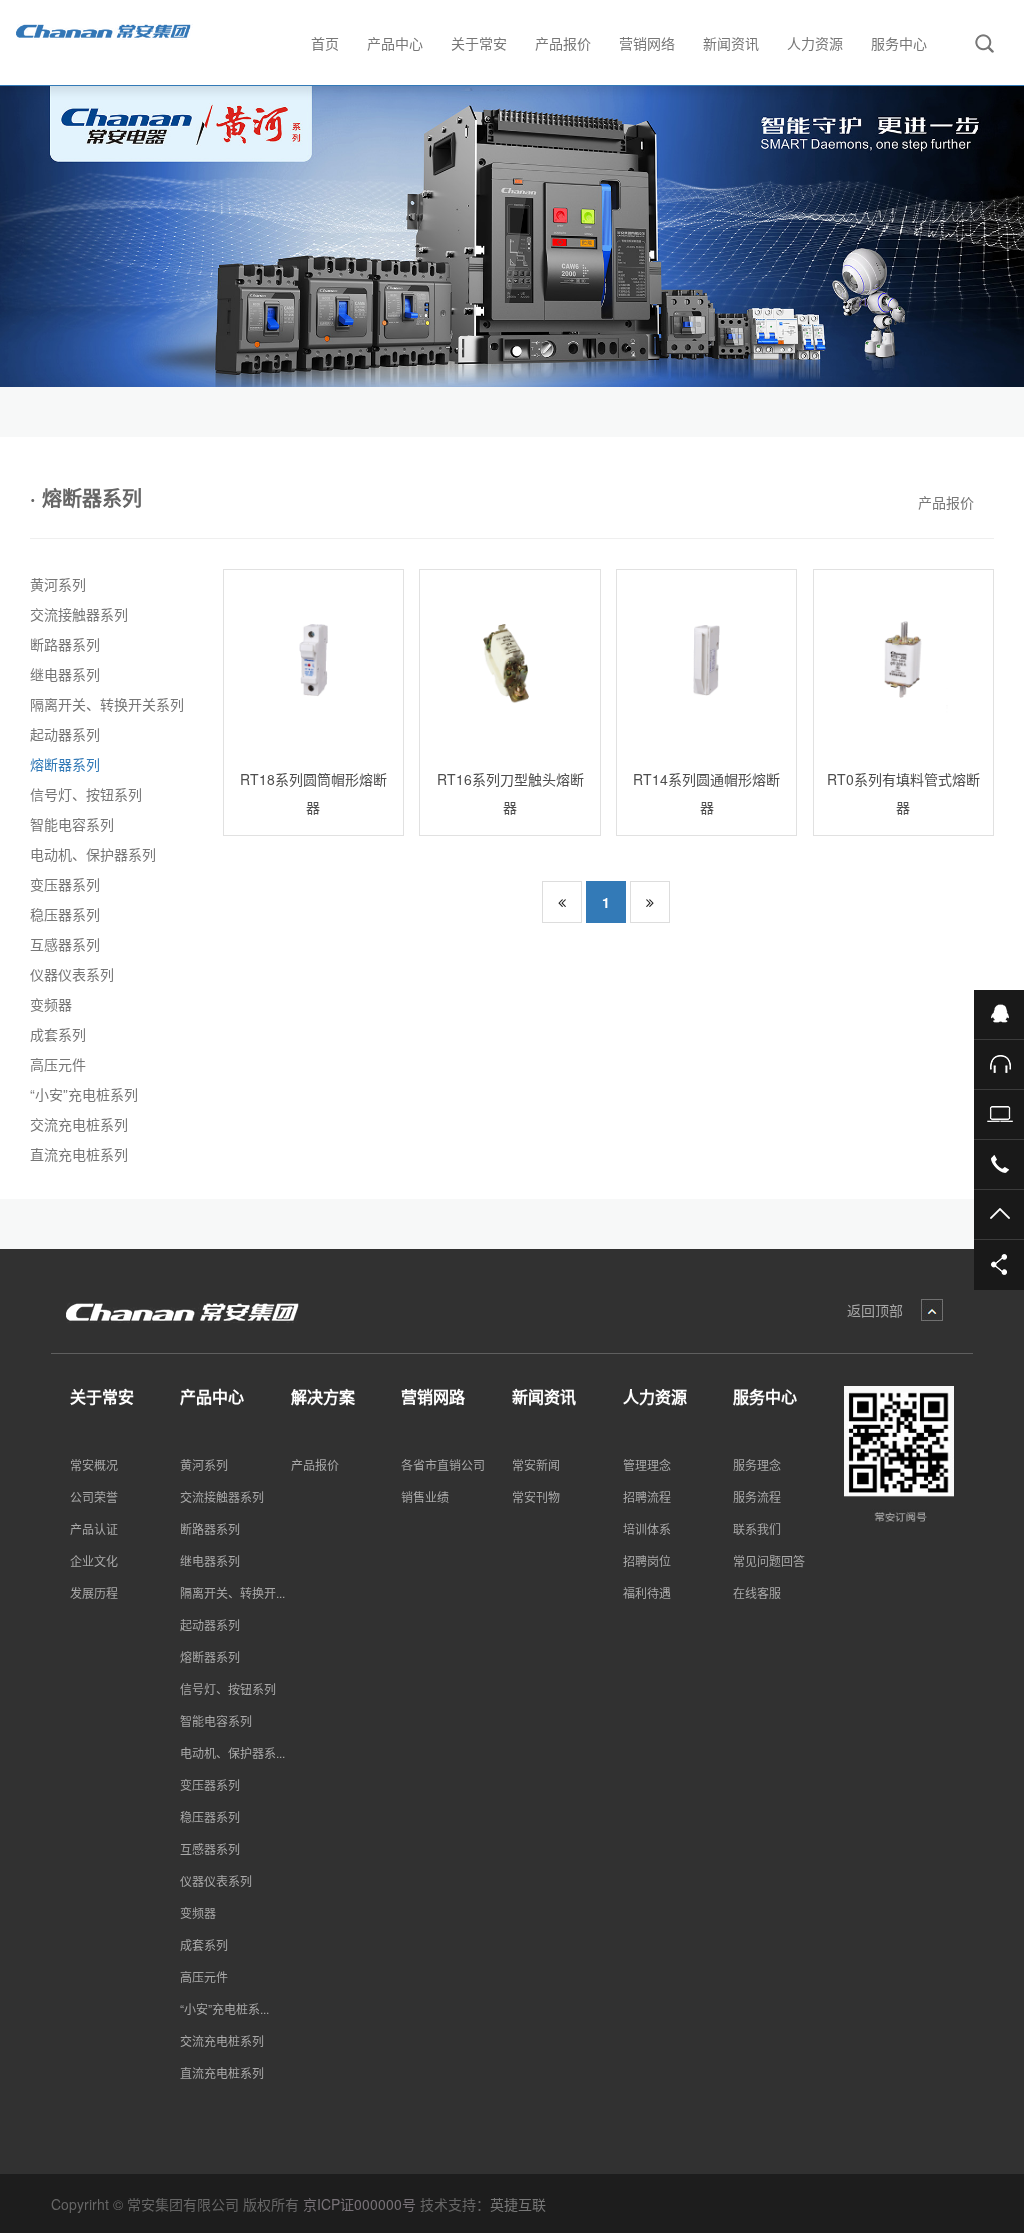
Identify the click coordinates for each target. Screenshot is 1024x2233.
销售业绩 (425, 1496)
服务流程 (757, 1496)
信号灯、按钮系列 (86, 794)
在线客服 (757, 1592)
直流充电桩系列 (79, 1154)
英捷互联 (518, 2204)
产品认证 (94, 1528)
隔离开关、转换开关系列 (107, 704)
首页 (325, 43)
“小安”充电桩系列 (84, 1094)
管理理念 (647, 1464)
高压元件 (58, 1064)
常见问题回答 (769, 1560)
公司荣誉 (94, 1496)
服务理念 (757, 1464)
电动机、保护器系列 (93, 854)
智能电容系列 (72, 824)
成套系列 (58, 1034)
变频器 (51, 1004)
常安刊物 (536, 1496)
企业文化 (94, 1560)
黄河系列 (58, 584)
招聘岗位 (647, 1560)
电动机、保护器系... (232, 1752)
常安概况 (94, 1464)
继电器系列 (65, 674)
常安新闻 (536, 1464)
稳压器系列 (65, 914)
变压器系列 (65, 884)
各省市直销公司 (443, 1464)
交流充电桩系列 (79, 1124)
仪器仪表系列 (72, 974)
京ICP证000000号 (359, 2204)
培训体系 (647, 1528)
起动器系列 (65, 734)
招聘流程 (647, 1496)
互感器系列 (65, 944)
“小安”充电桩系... (224, 2008)
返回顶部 (875, 1310)
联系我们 (757, 1528)
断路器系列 (65, 644)
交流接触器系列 (79, 614)
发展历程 (94, 1592)
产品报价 (946, 502)
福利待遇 (647, 1592)
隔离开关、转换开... (232, 1592)
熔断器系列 (65, 764)
